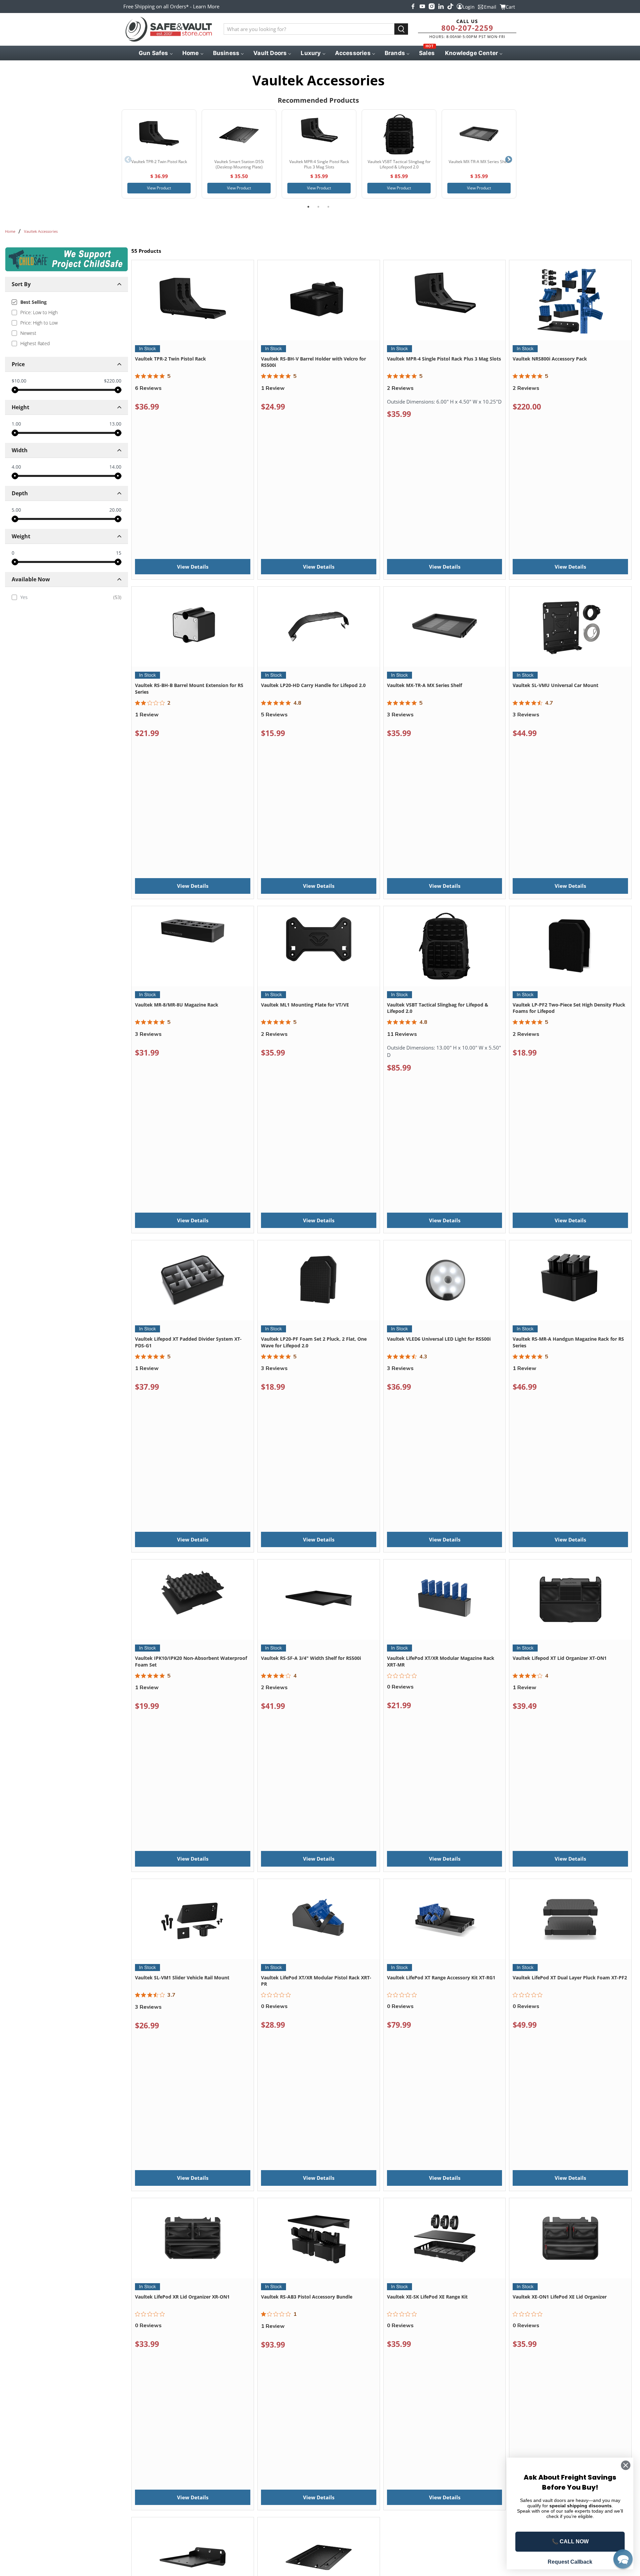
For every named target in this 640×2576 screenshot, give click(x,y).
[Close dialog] (626, 2465)
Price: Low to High (39, 312)
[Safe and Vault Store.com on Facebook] (413, 6)
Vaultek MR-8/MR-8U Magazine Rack (177, 1005)
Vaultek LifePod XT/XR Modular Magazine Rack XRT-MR (441, 1661)
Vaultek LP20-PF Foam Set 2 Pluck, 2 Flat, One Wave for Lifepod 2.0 (314, 1342)
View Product (159, 188)
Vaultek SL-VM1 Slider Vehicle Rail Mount (182, 1978)
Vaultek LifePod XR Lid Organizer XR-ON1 (182, 2297)
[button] (623, 2559)
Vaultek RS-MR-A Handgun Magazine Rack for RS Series (568, 1342)
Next (509, 160)
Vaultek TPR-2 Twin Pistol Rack (170, 359)
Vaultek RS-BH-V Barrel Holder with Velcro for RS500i (313, 362)
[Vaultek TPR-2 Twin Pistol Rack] (159, 134)
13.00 (115, 424)
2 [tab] (318, 207)
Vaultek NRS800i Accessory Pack (550, 359)
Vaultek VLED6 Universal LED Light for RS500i (439, 1339)
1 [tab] (308, 207)
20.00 (115, 510)
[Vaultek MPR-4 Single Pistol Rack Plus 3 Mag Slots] (319, 134)
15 (119, 553)
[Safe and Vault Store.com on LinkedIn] (441, 6)
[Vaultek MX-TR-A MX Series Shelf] (479, 134)
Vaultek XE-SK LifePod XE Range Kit (427, 2297)
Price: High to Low (39, 323)
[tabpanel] (159, 154)
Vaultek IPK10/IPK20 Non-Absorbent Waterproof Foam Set (191, 1661)
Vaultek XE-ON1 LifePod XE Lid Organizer (560, 2297)
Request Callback (570, 2562)
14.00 (115, 467)
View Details (193, 567)
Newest (28, 333)
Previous (128, 160)
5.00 (16, 510)
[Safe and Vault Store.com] (169, 29)
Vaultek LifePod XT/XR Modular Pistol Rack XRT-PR (316, 1981)
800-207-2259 (467, 28)
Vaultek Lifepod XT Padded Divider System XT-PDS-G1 (188, 1342)
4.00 (16, 467)
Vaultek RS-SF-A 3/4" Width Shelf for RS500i (311, 1658)
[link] (66, 597)
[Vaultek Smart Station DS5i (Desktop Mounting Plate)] (239, 134)
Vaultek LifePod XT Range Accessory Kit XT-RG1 (441, 1978)
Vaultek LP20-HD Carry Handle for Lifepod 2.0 (313, 685)
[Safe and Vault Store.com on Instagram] (432, 6)
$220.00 (113, 381)
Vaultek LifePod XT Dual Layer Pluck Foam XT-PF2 (570, 1978)
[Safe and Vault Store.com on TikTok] (450, 6)
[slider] (15, 390)
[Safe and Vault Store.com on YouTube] (422, 6)
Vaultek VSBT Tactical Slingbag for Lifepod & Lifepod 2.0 (438, 1008)
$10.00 (19, 381)
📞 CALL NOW (570, 2541)
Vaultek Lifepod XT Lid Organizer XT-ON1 (560, 1658)
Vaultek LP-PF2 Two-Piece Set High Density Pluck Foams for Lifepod (569, 1008)
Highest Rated (35, 343)
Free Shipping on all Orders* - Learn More (171, 6)
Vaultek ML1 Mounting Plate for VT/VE (305, 1005)
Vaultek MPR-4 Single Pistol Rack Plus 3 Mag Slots (444, 359)
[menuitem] (155, 53)
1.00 (16, 424)
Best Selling (33, 302)
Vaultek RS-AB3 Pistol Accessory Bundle (307, 2297)
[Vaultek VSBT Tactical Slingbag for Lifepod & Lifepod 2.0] (399, 134)
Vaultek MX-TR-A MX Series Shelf (424, 685)
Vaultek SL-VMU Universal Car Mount (555, 685)
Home (10, 231)
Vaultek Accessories (41, 231)
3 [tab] (328, 207)
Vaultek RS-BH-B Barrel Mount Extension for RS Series (189, 689)
